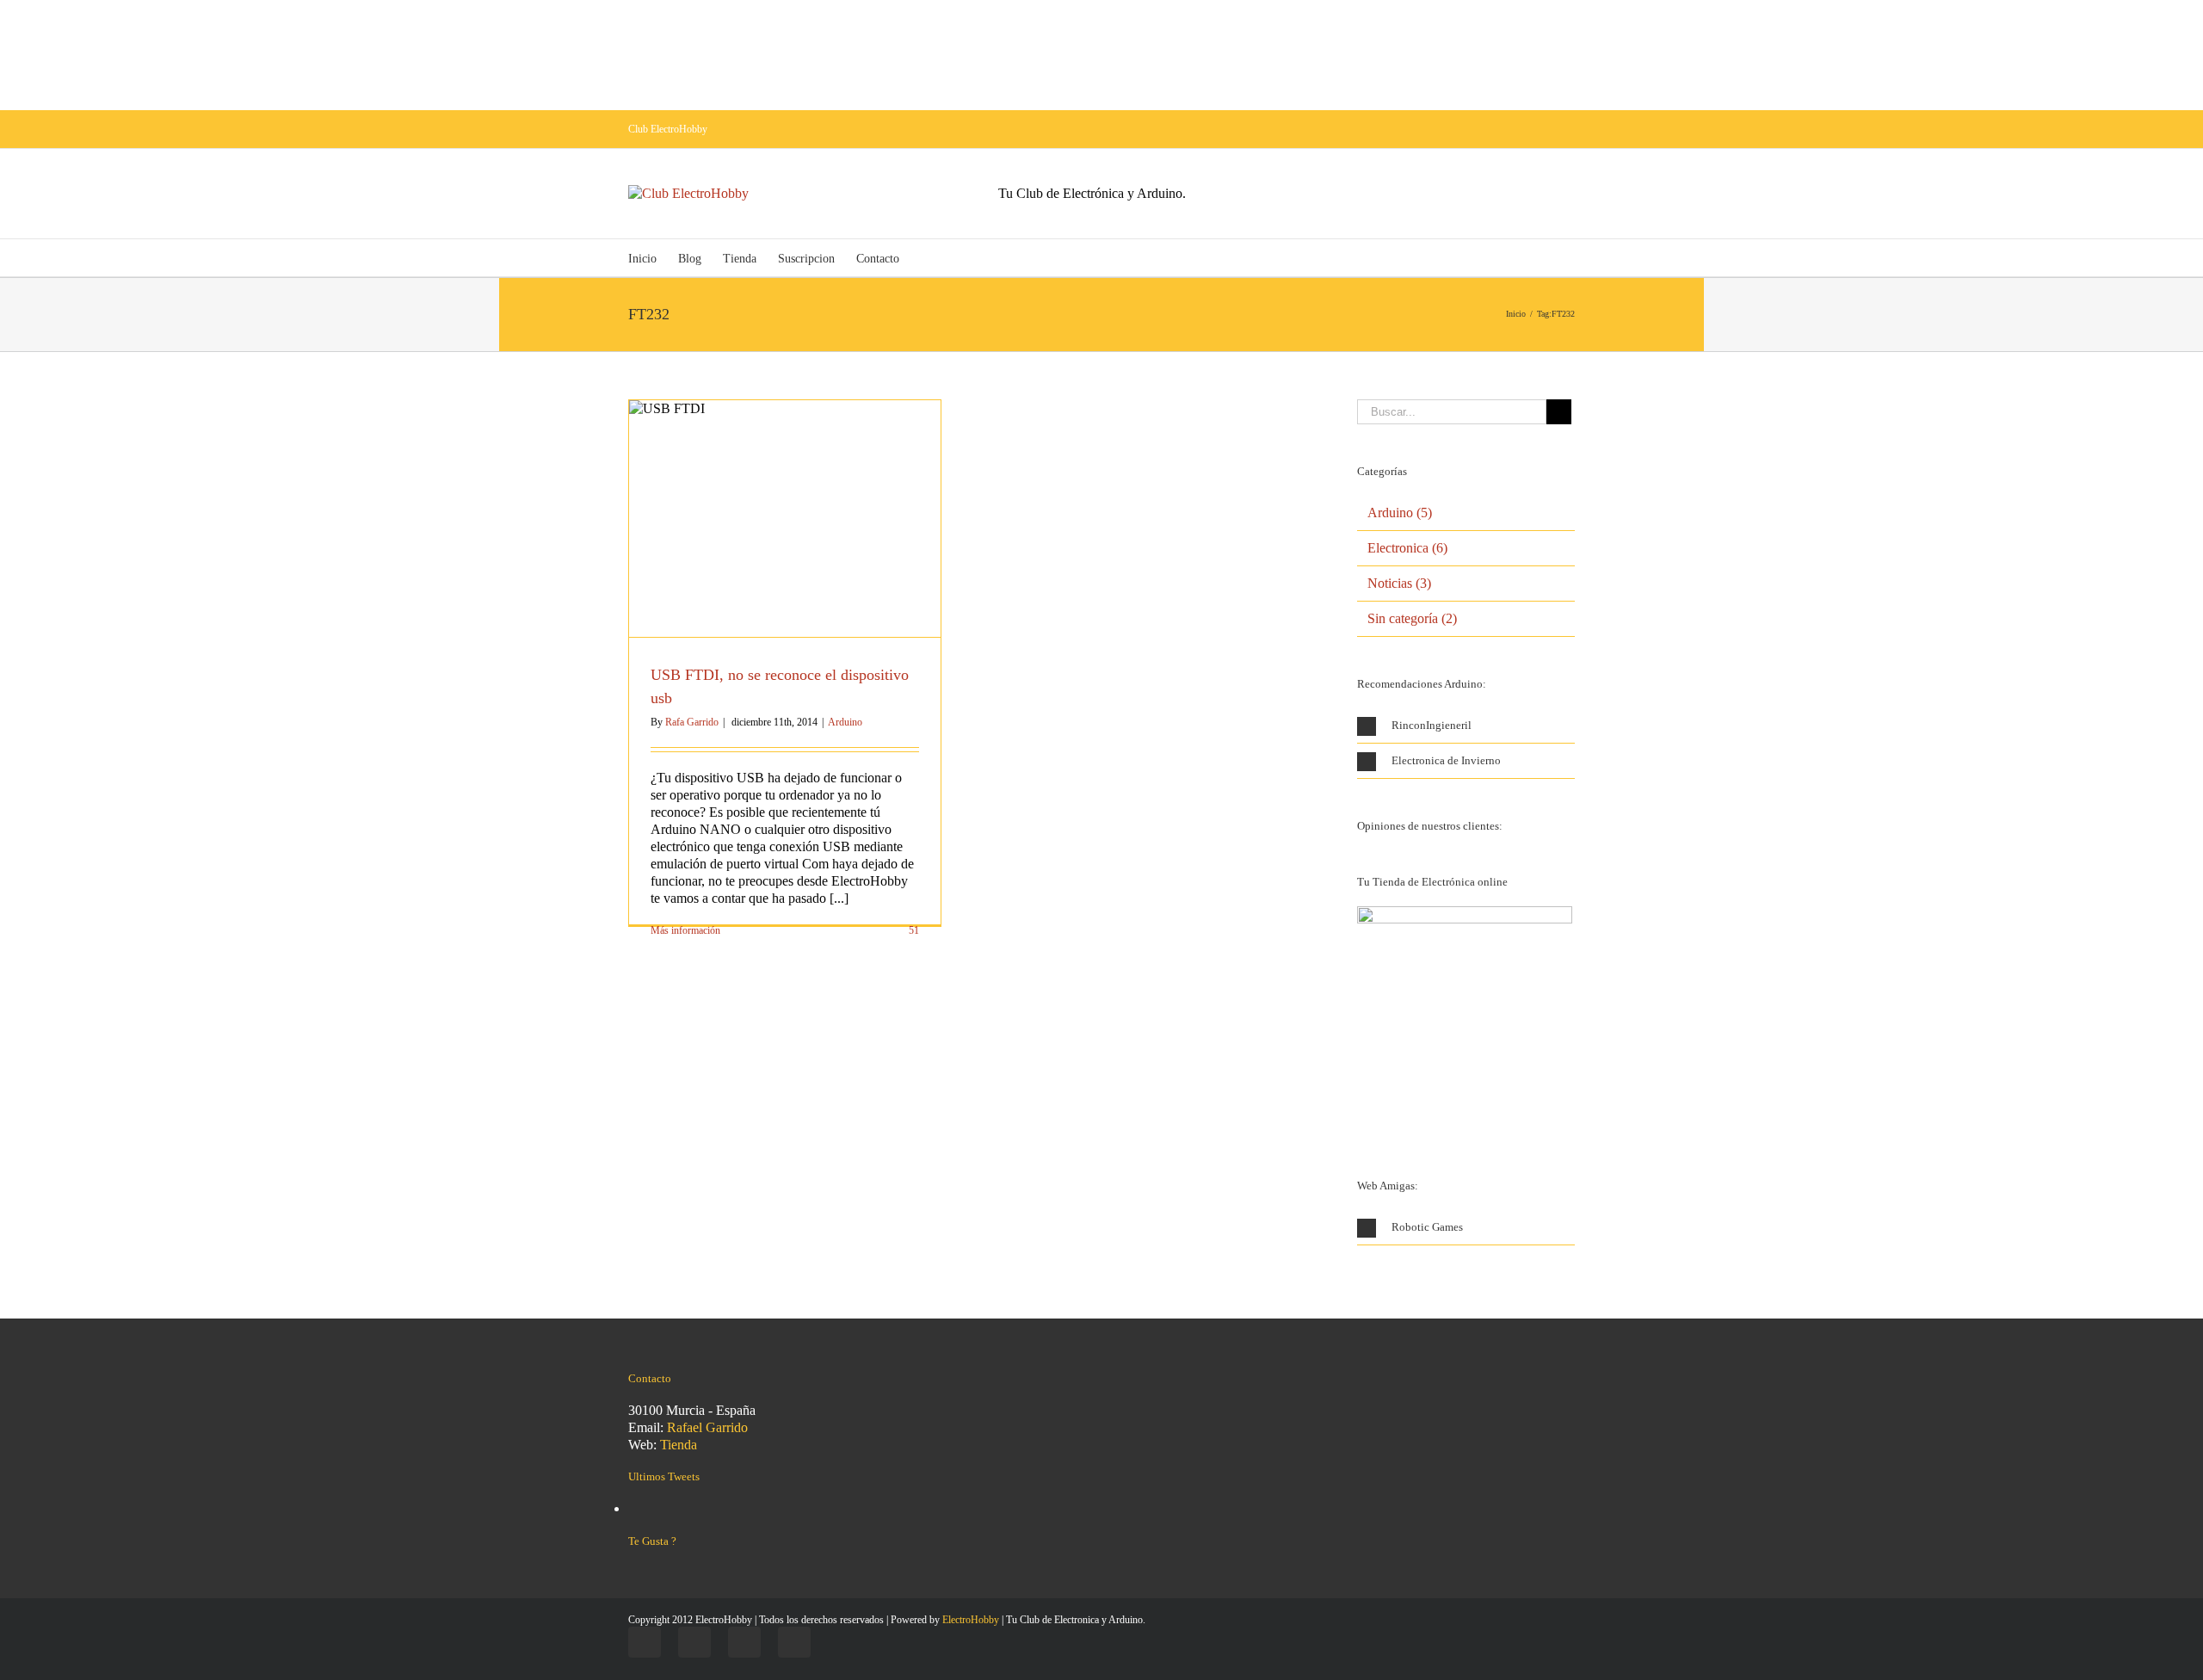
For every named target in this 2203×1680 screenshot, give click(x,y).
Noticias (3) (1399, 583)
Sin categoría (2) (1412, 618)
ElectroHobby (971, 1620)
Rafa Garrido (692, 722)
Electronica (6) (1407, 548)
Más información (685, 930)
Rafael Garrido (707, 1427)
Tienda (679, 1445)
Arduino (845, 722)
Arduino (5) (1400, 513)
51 (913, 930)
